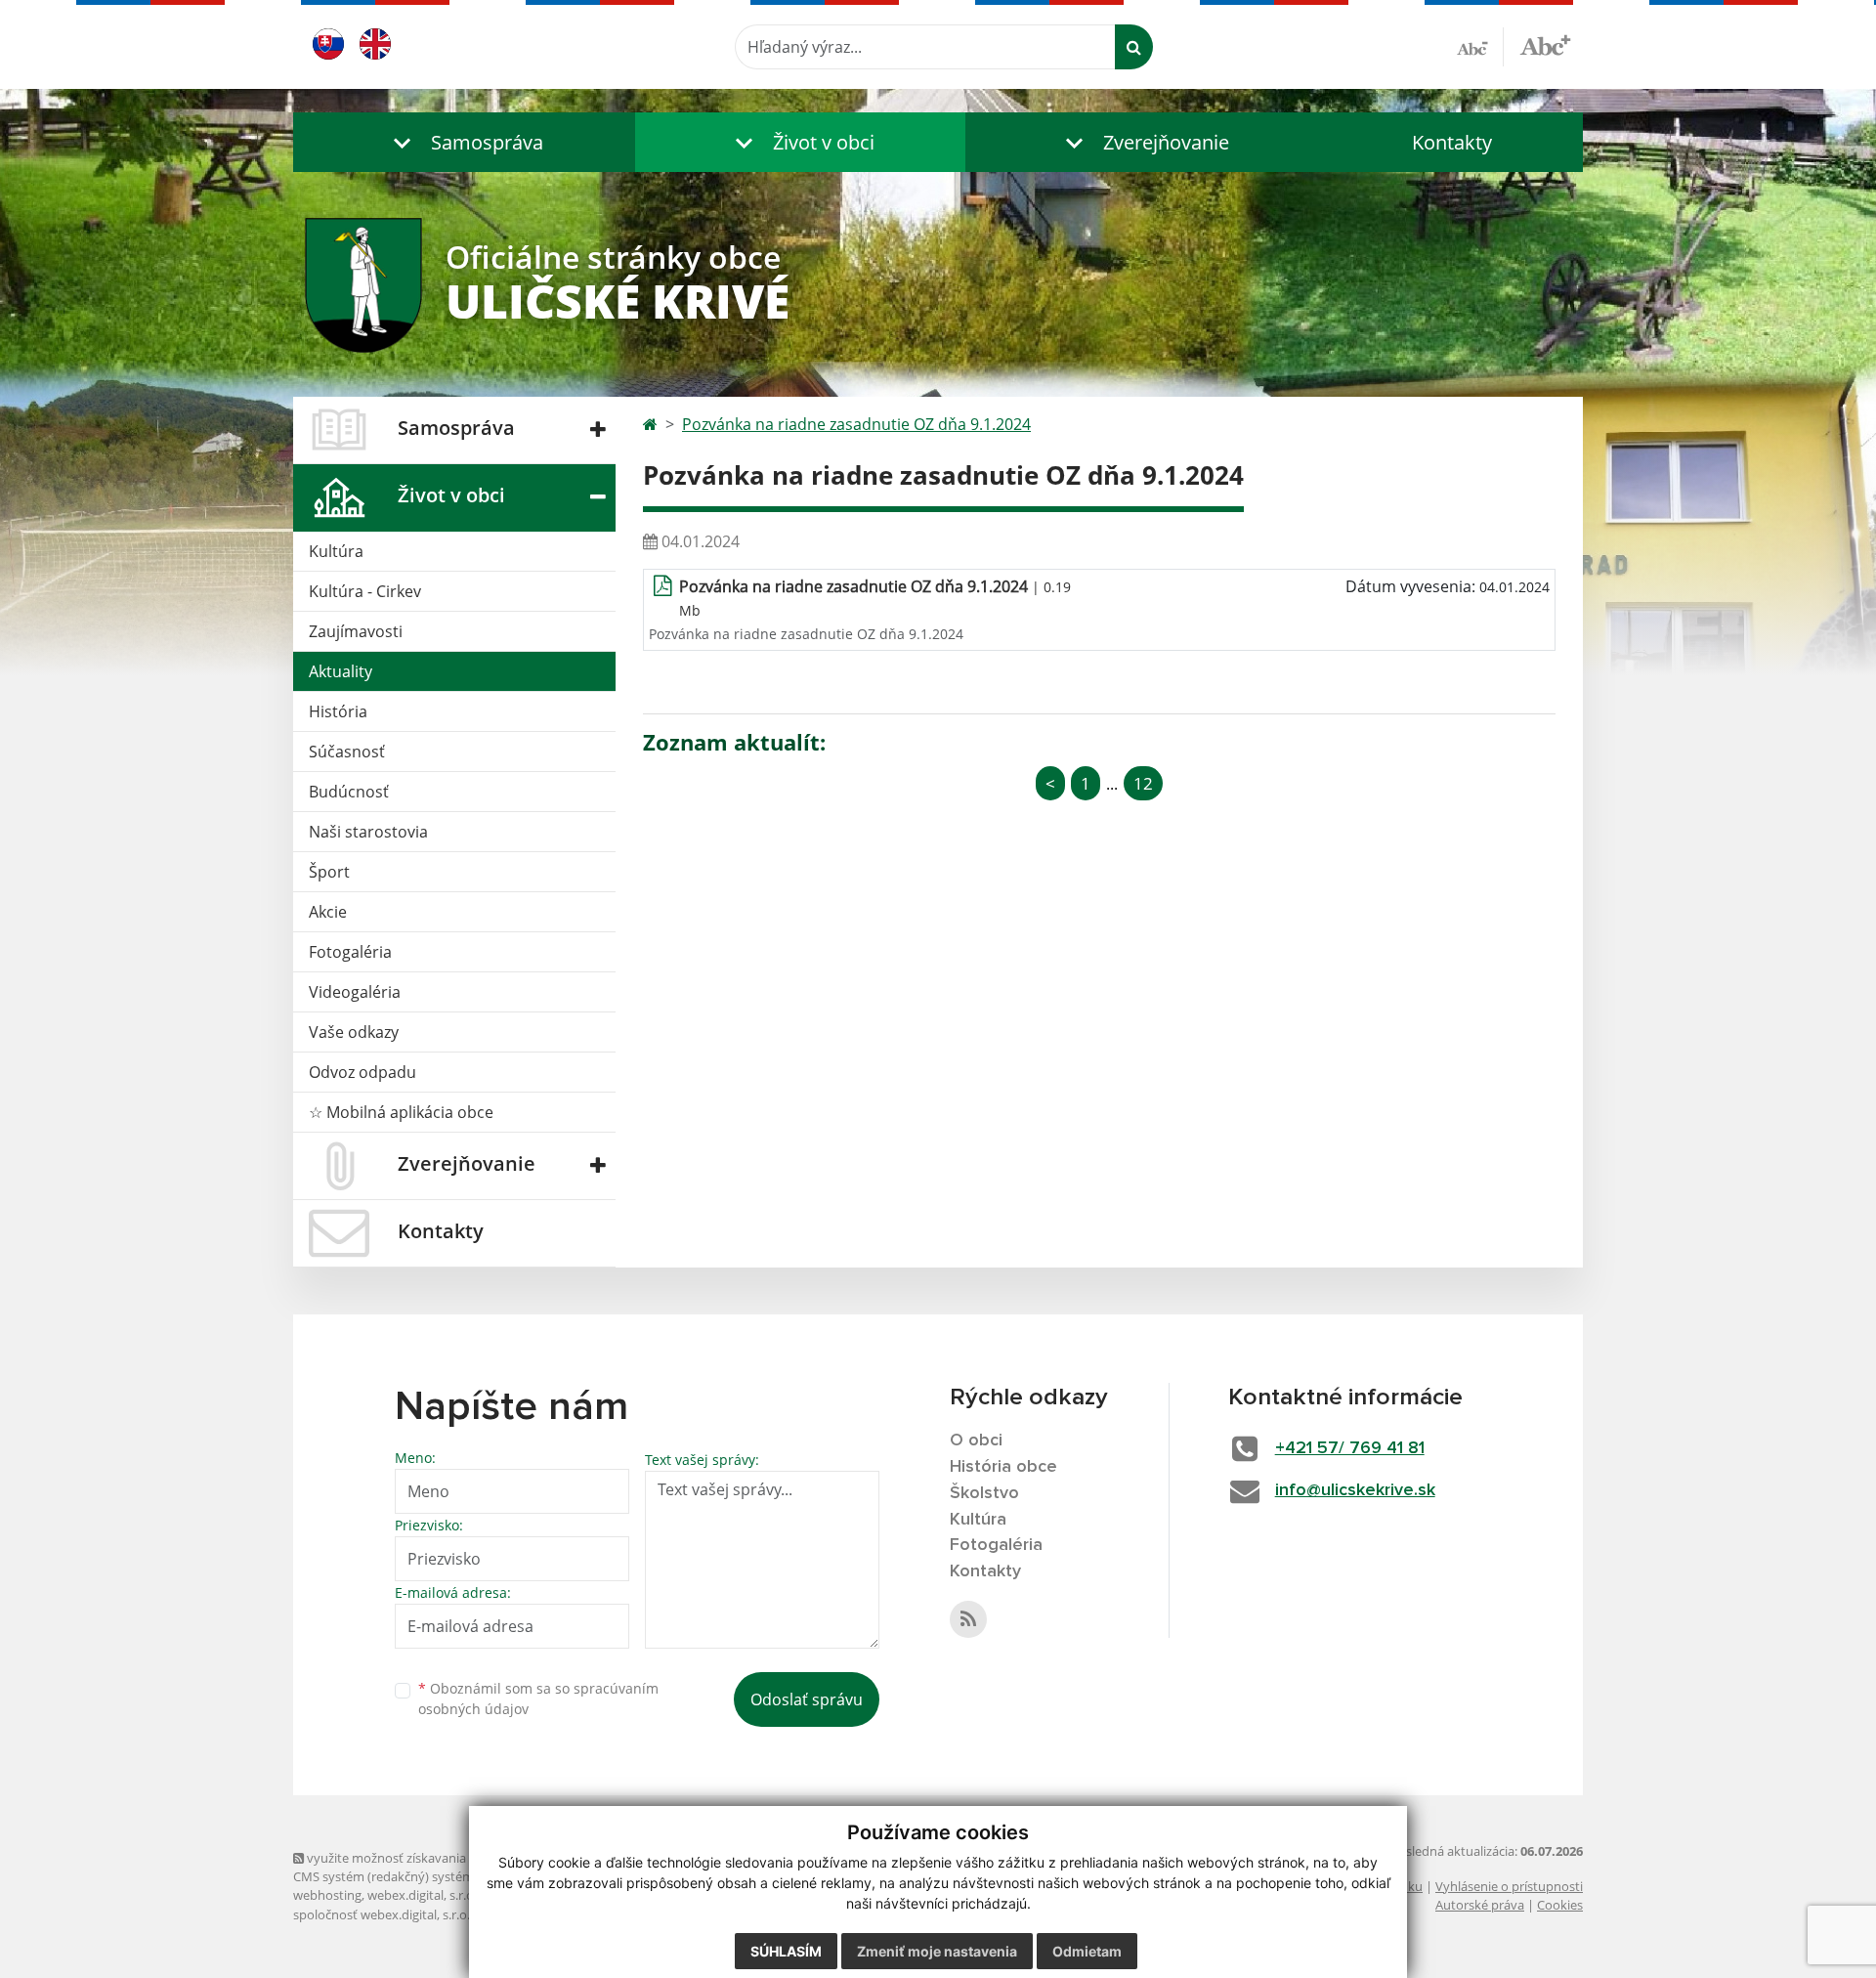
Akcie (328, 912)
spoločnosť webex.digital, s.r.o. (382, 1914)
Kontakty (1452, 142)
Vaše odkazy (354, 1032)
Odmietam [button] (1087, 1951)
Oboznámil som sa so (538, 1698)
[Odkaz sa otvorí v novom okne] (968, 1619)
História (338, 711)
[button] (464, 142)
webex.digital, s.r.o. (422, 1895)
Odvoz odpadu (362, 1072)
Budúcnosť (349, 792)
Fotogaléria (350, 952)
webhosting (327, 1895)
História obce (1003, 1467)
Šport (329, 872)
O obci (976, 1440)
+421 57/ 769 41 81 (1350, 1448)
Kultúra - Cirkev (365, 591)
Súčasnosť (347, 752)
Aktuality (341, 671)
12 (1143, 783)
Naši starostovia (368, 832)
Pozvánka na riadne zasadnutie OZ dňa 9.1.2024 (856, 424)
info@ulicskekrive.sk (1355, 1490)
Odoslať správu (807, 1699)
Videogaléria (355, 992)
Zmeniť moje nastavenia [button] (937, 1951)
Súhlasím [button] (786, 1951)
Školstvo (984, 1493)
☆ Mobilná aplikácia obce (401, 1112)
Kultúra (336, 551)
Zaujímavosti (356, 631)
